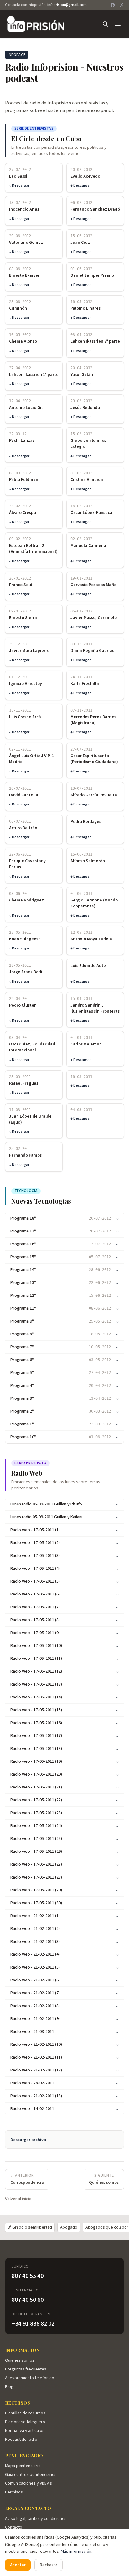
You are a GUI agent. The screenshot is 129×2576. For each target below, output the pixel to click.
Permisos (14, 2492)
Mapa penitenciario (23, 2466)
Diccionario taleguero (25, 2422)
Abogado (69, 2227)
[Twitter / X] (121, 5)
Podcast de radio (21, 2440)
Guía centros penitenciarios (31, 2475)
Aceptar (18, 2565)
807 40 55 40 (28, 2276)
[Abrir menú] (118, 24)
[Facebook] (113, 5)
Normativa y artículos (25, 2431)
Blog (9, 2387)
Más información (76, 2552)
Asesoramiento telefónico (30, 2378)
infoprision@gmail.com (67, 5)
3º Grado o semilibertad (30, 2227)
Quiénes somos (20, 2360)
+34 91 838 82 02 (33, 2324)
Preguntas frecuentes (26, 2369)
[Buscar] (105, 24)
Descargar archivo (28, 2140)
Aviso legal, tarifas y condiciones (36, 2519)
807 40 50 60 (28, 2300)
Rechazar (49, 2565)
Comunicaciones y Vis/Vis (28, 2483)
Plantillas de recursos (25, 2413)
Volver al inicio (18, 2199)
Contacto (14, 2527)
